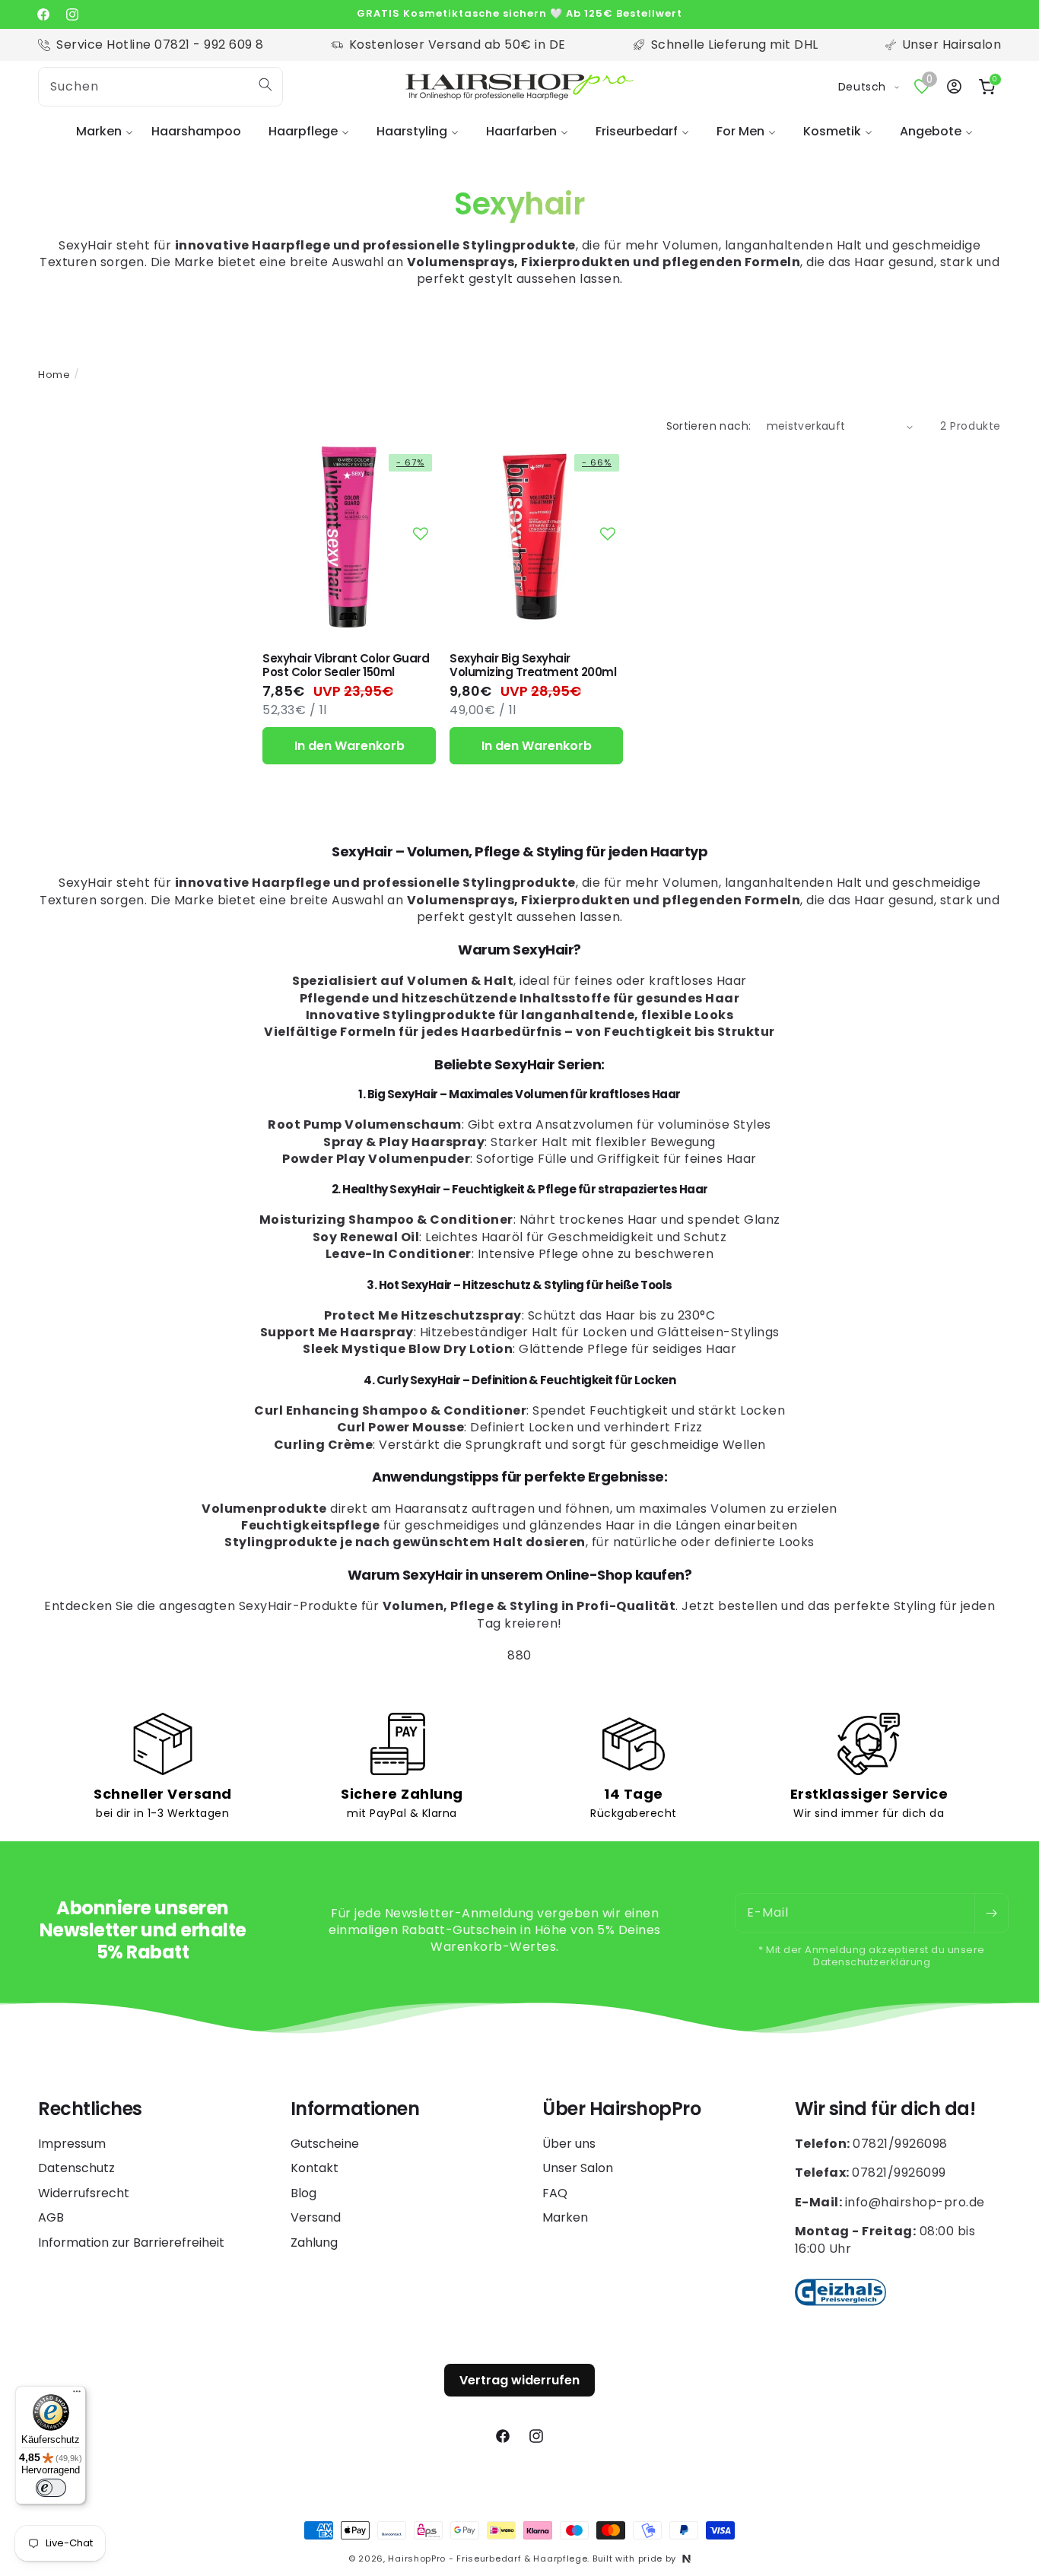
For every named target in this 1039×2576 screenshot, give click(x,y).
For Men (740, 131)
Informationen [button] (355, 2109)
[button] (100, 132)
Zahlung (314, 2242)
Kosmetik (832, 131)
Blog (303, 2193)
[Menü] (77, 2395)
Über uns (569, 2144)
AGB (51, 2217)
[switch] (51, 2488)
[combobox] (160, 87)
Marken (99, 131)
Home (54, 375)
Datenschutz (76, 2168)
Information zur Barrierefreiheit (131, 2242)
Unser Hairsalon (952, 44)
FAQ (555, 2193)
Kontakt (315, 2168)
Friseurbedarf (637, 131)
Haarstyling (412, 131)
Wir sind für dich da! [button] (885, 2109)
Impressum (72, 2144)
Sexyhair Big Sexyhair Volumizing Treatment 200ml (533, 665)
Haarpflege (303, 131)
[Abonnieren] (991, 1913)
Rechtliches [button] (90, 2109)
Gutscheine (325, 2144)
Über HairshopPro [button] (621, 2109)
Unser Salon (578, 2168)
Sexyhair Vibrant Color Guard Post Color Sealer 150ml (346, 665)
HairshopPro (417, 2559)
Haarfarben (521, 131)
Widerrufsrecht (84, 2193)
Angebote (931, 131)
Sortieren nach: (709, 426)
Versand (316, 2217)
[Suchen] (265, 84)
